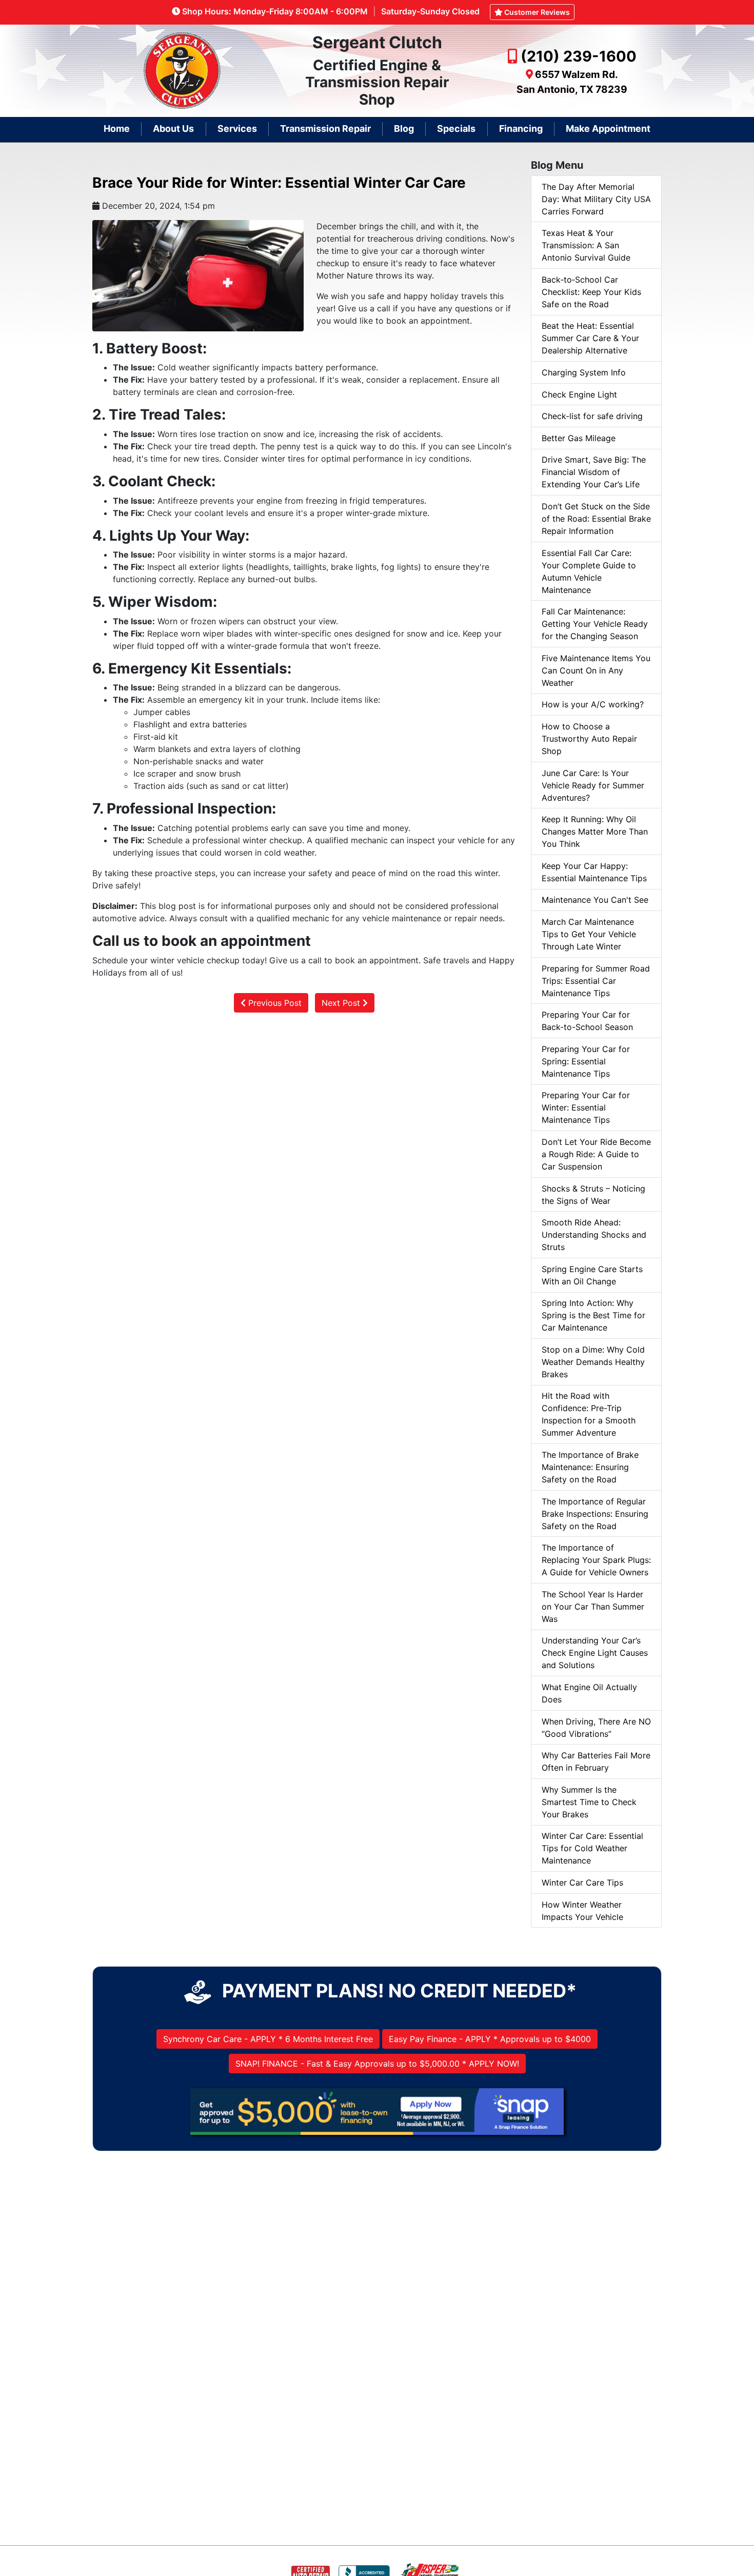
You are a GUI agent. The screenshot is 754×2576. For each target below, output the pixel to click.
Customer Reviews (536, 12)
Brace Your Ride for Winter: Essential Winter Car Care (279, 183)
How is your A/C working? (593, 704)
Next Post (342, 1003)
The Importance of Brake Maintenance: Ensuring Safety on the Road (590, 1467)
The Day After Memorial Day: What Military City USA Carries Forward (596, 199)
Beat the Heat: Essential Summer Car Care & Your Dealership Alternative (590, 338)
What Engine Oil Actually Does (589, 1693)
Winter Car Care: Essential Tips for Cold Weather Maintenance (592, 1848)
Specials (456, 128)
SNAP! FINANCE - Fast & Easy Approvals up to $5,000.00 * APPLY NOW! (377, 2064)
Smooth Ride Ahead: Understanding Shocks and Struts (594, 1235)
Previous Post (274, 1003)
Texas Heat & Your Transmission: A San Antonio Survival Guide (586, 245)
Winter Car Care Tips (582, 1883)
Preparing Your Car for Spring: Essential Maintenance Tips (586, 1061)
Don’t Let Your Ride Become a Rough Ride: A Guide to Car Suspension (596, 1154)
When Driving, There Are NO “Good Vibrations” (596, 1728)
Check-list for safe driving (592, 416)
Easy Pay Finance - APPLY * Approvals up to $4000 (490, 2039)
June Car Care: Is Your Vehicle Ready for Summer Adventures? (593, 785)
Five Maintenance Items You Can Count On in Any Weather (596, 670)
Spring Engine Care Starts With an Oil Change (592, 1275)
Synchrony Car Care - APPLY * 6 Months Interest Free (268, 2039)
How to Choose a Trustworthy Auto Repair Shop (589, 739)
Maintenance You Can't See (595, 900)
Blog (404, 128)
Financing (521, 128)
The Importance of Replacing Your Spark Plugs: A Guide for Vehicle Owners (596, 1560)
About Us (173, 128)
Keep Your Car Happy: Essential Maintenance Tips (594, 872)
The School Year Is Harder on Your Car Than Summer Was (593, 1607)
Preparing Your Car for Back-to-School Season (587, 1021)
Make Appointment (608, 128)
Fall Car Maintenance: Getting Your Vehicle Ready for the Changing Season (595, 624)
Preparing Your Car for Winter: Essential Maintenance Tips (586, 1107)
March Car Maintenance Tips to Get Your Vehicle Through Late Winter (589, 934)
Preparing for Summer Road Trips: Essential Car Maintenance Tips (596, 981)
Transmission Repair (325, 128)
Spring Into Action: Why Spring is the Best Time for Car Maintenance (593, 1315)
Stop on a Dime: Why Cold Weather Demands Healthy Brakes (593, 1362)
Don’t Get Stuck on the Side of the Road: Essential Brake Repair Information (596, 519)
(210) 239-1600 (579, 56)
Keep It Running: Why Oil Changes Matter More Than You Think (595, 831)
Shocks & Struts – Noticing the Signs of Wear (593, 1195)
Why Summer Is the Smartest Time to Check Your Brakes (589, 1802)
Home (117, 128)
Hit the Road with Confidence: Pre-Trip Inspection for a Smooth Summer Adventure (589, 1414)
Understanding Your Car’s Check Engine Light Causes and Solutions (595, 1653)
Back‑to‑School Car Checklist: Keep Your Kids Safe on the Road (591, 292)
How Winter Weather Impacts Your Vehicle (582, 1911)
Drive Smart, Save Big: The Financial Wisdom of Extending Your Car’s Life (594, 472)
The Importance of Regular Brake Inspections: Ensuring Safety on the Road (595, 1514)
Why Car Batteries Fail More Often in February (596, 1761)
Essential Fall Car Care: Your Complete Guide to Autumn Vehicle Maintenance (589, 571)
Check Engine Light (579, 394)
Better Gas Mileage (579, 438)
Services (237, 128)
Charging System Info (584, 372)
